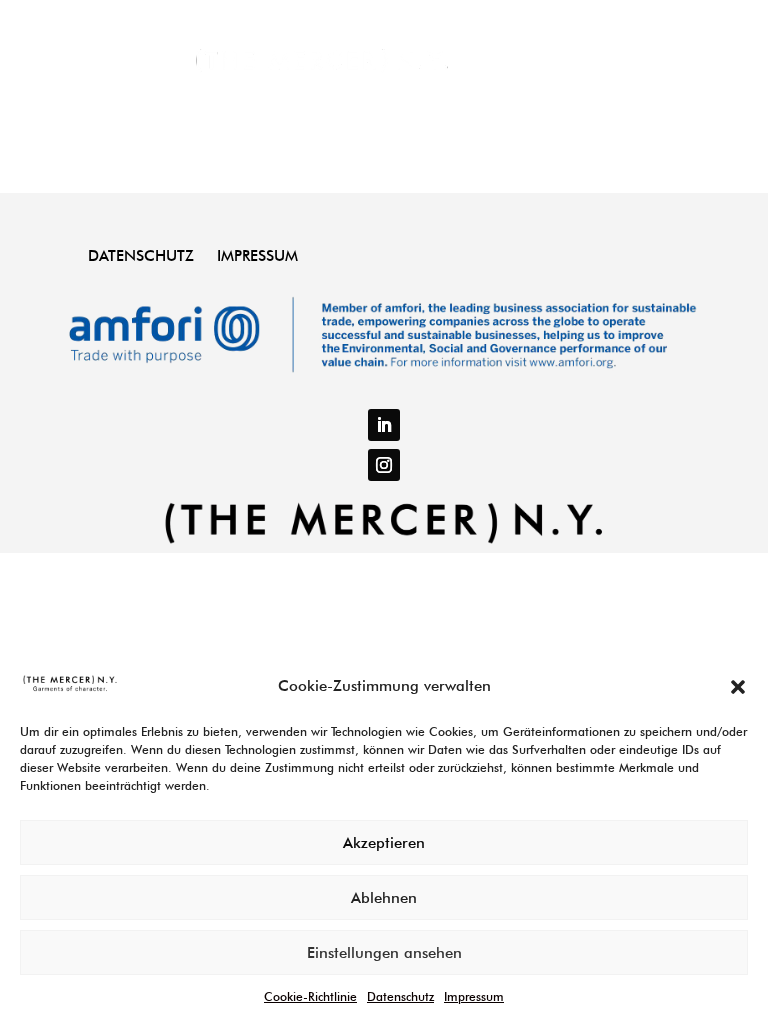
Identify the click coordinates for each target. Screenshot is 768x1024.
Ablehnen (384, 898)
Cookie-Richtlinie (310, 996)
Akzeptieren (384, 843)
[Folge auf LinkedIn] (384, 425)
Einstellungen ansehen (384, 953)
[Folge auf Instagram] (384, 465)
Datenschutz (400, 996)
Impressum (474, 996)
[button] (738, 687)
